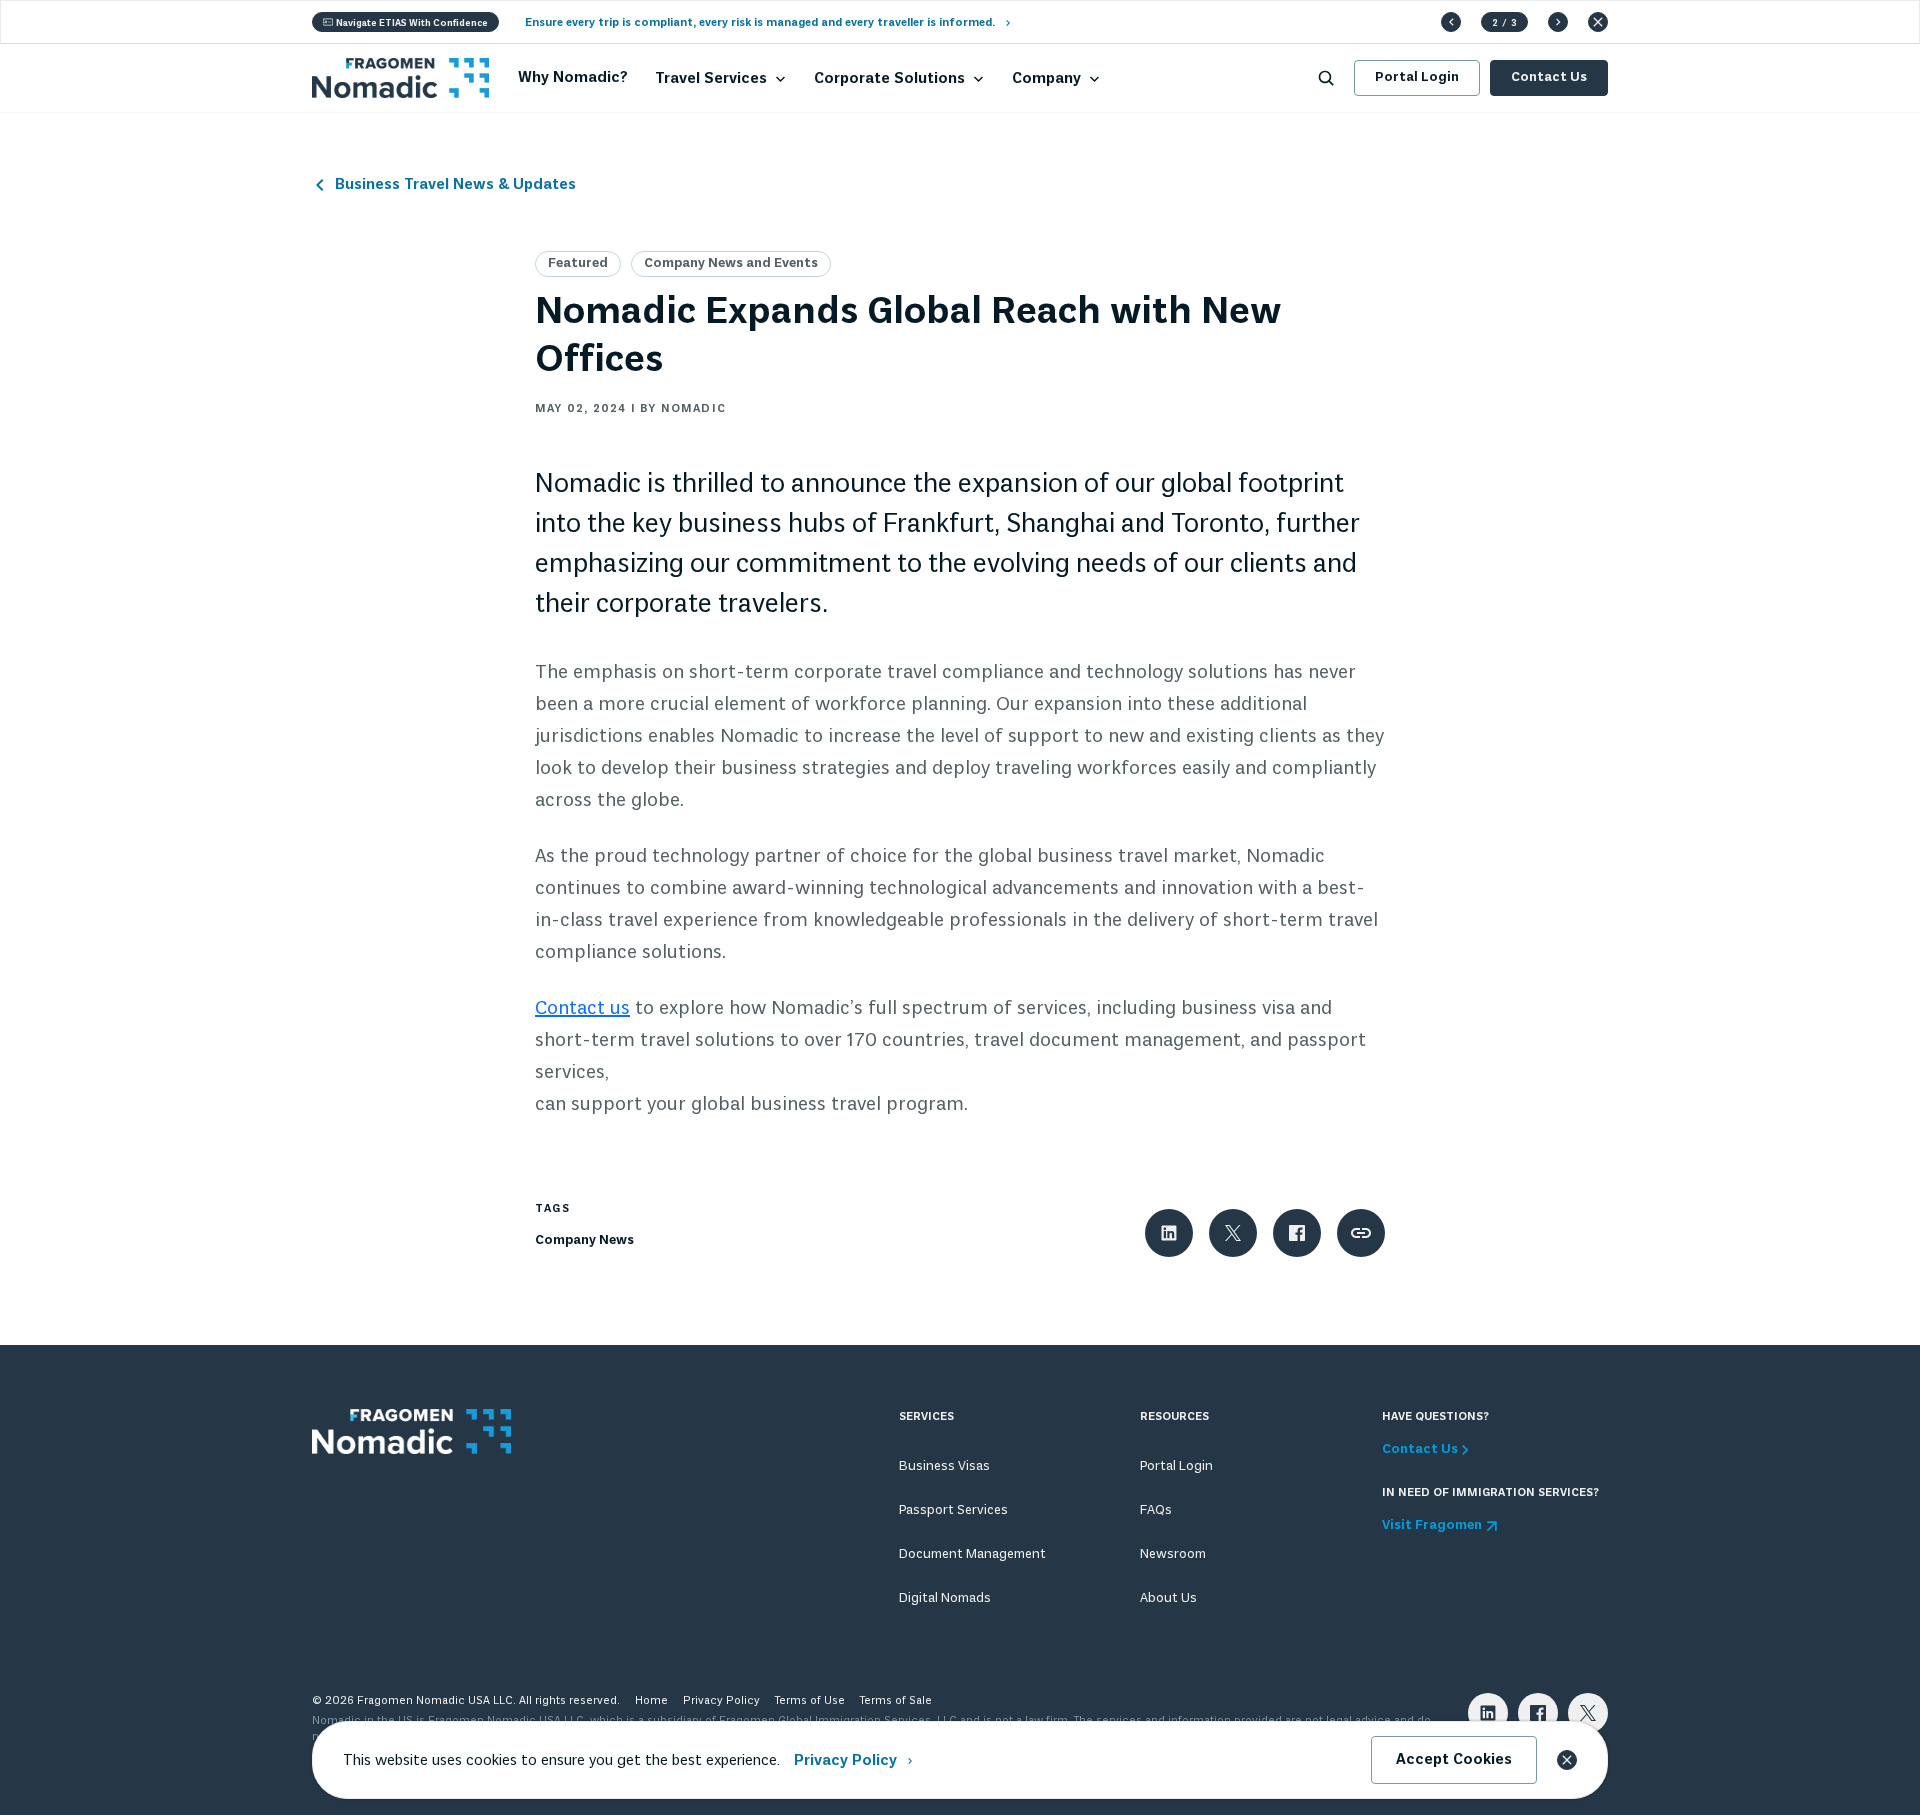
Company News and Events (731, 263)
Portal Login (1417, 77)
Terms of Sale (896, 1701)
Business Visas (944, 1466)
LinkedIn (1488, 1713)
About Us (1168, 1598)
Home (651, 1701)
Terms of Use (810, 1701)
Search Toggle (1326, 78)
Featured (578, 263)
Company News (584, 1240)
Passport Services (953, 1510)
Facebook (1538, 1713)
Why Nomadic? (573, 78)
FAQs (1156, 1510)
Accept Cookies (1454, 1760)
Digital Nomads (945, 1598)
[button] (1451, 22)
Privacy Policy (721, 1701)
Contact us (582, 1009)
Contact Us (1549, 77)
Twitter (1588, 1713)
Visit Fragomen (1432, 1526)
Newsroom (1173, 1554)
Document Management (972, 1554)
